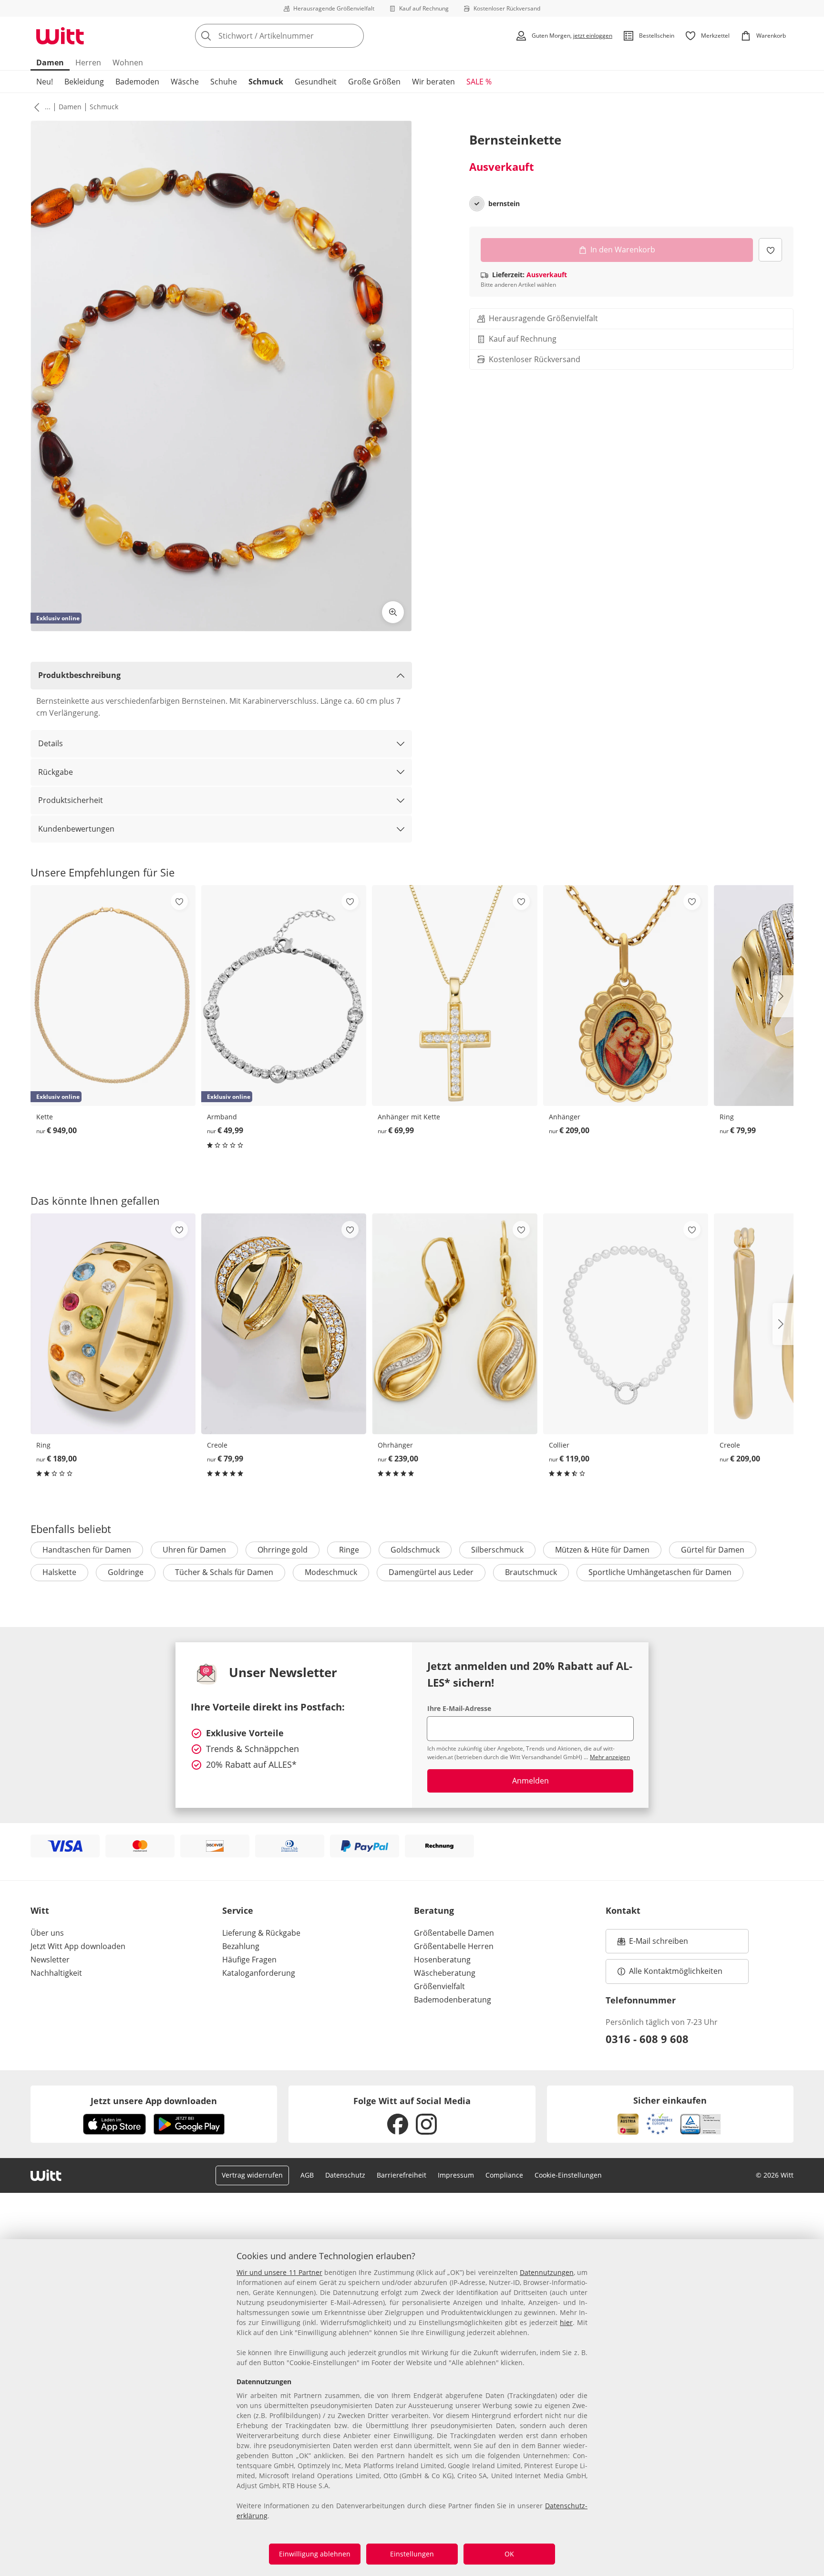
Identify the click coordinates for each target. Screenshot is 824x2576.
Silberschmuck (497, 1550)
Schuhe (224, 82)
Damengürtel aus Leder (431, 1572)
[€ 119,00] (626, 1324)
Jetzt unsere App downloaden (154, 2101)
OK (509, 2554)
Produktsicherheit (71, 800)
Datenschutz (345, 2175)
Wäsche (185, 82)
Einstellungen (412, 2554)
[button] (35, 107)
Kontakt (623, 1910)
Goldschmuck (415, 1550)
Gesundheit (316, 82)
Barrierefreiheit (402, 2175)
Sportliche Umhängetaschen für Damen (660, 1572)
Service (238, 1910)
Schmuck (266, 82)
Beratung (434, 1910)
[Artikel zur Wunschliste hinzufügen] (770, 250)
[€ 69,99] (454, 996)
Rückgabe (56, 772)
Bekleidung (84, 82)
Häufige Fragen (249, 1960)
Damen (50, 63)
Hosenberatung (442, 1960)
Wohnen (128, 63)
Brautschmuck (531, 1572)
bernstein (504, 204)
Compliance (504, 2175)
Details (51, 743)
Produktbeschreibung (79, 675)
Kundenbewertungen (76, 829)
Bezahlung (241, 1946)
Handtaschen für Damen (87, 1550)
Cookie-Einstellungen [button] (568, 2175)
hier (566, 2322)
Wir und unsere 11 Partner (279, 2272)
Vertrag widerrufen (252, 2175)
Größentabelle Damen (454, 1933)
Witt (40, 1910)
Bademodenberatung (453, 2000)
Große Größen (374, 82)
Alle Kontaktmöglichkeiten (676, 1971)
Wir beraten (433, 82)
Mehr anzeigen (610, 1757)
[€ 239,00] (454, 1324)
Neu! (45, 82)
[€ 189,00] (113, 1324)
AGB (307, 2175)
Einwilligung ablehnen (315, 2554)
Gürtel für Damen (713, 1550)
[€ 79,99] (284, 1324)
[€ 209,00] (626, 996)
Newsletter (50, 1960)
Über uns (47, 1933)
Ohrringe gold (283, 1550)
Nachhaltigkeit (56, 1973)
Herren (88, 63)
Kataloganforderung (259, 1973)
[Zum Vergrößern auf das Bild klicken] (393, 612)
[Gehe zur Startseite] (60, 36)
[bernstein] (477, 204)
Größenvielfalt (439, 1986)
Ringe (349, 1550)
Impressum (456, 2175)
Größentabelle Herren (454, 1946)
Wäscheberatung (445, 1973)
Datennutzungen (547, 2272)
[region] (412, 2408)
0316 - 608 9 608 (647, 2039)
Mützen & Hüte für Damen (602, 1550)
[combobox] (300, 36)
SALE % (479, 82)
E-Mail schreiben (653, 1944)
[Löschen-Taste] (354, 36)
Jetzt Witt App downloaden (78, 1946)
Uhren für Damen (194, 1550)
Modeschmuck (331, 1572)
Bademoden (137, 82)
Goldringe (126, 1572)
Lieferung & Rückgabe (261, 1933)
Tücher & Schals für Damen (224, 1572)
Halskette (59, 1572)
